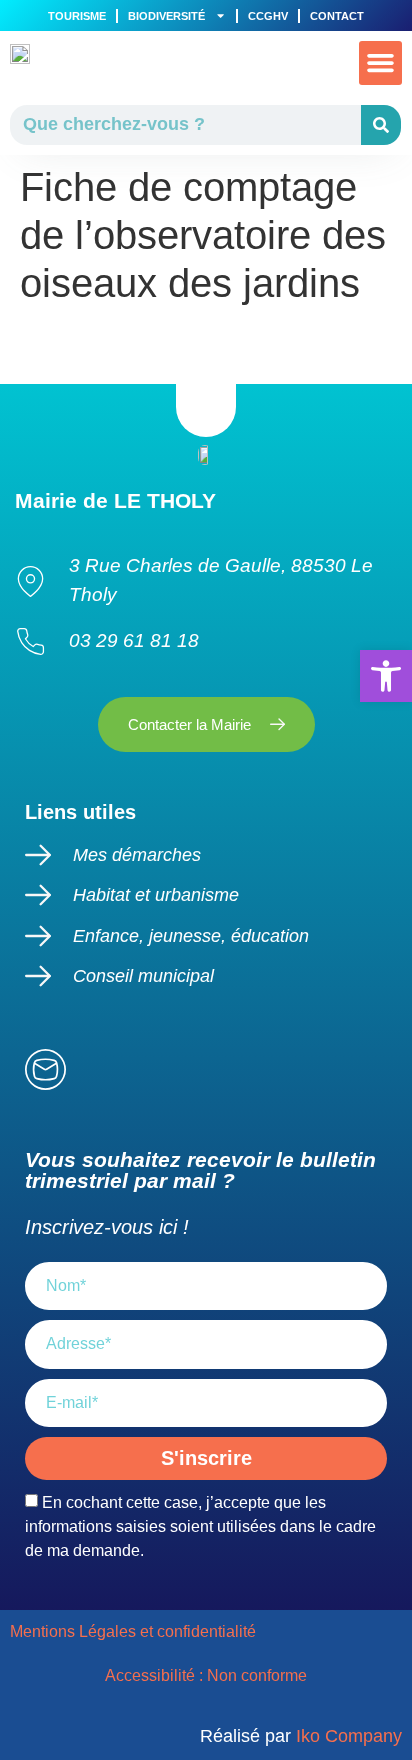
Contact (337, 16)
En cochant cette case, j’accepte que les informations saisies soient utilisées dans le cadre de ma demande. (200, 1526)
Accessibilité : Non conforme (206, 1675)
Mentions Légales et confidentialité (135, 1631)
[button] (381, 63)
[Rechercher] (381, 125)
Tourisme (77, 16)
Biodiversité (166, 16)
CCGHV (268, 16)
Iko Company (349, 1736)
